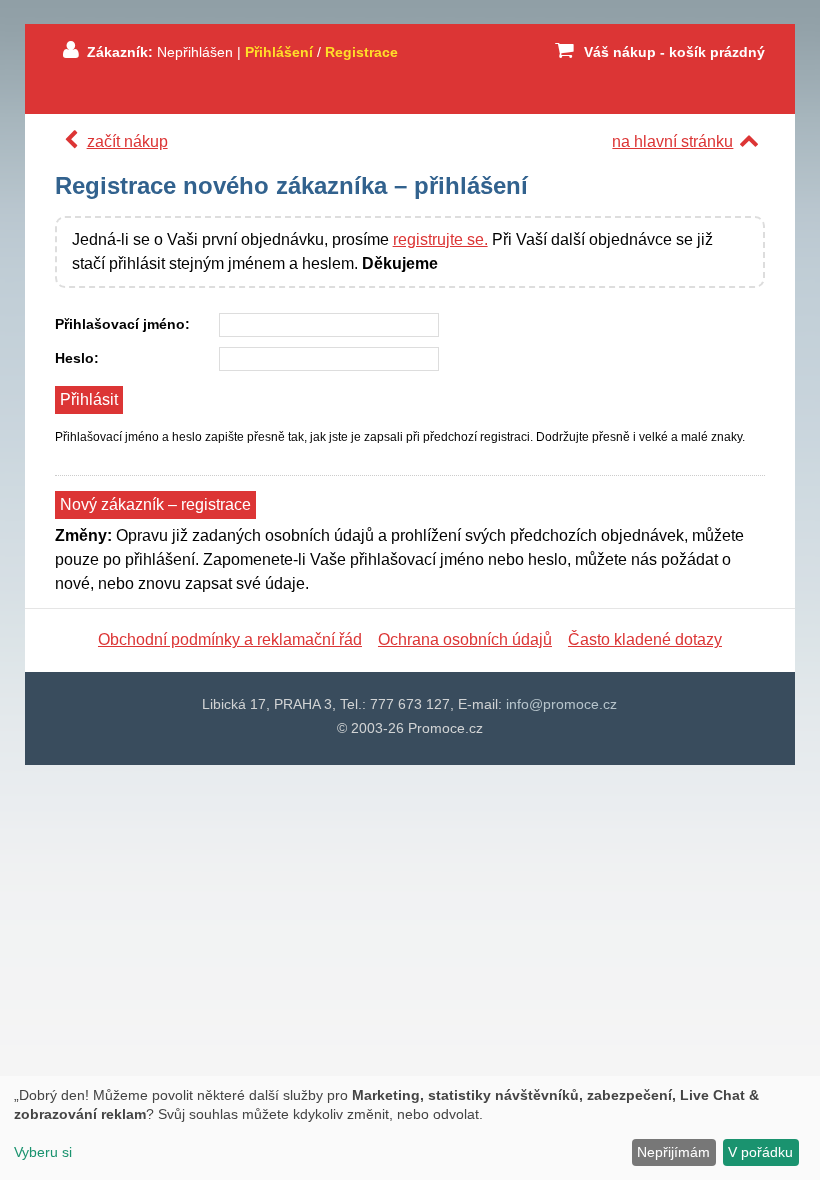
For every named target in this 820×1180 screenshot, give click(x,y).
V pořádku (760, 1152)
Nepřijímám (673, 1152)
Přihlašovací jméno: (122, 324)
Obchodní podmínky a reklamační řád (230, 639)
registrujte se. (440, 239)
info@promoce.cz (561, 704)
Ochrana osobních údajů (465, 639)
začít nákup (127, 141)
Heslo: (77, 358)
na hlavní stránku (672, 141)
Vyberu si (43, 1152)
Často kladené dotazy (645, 639)
